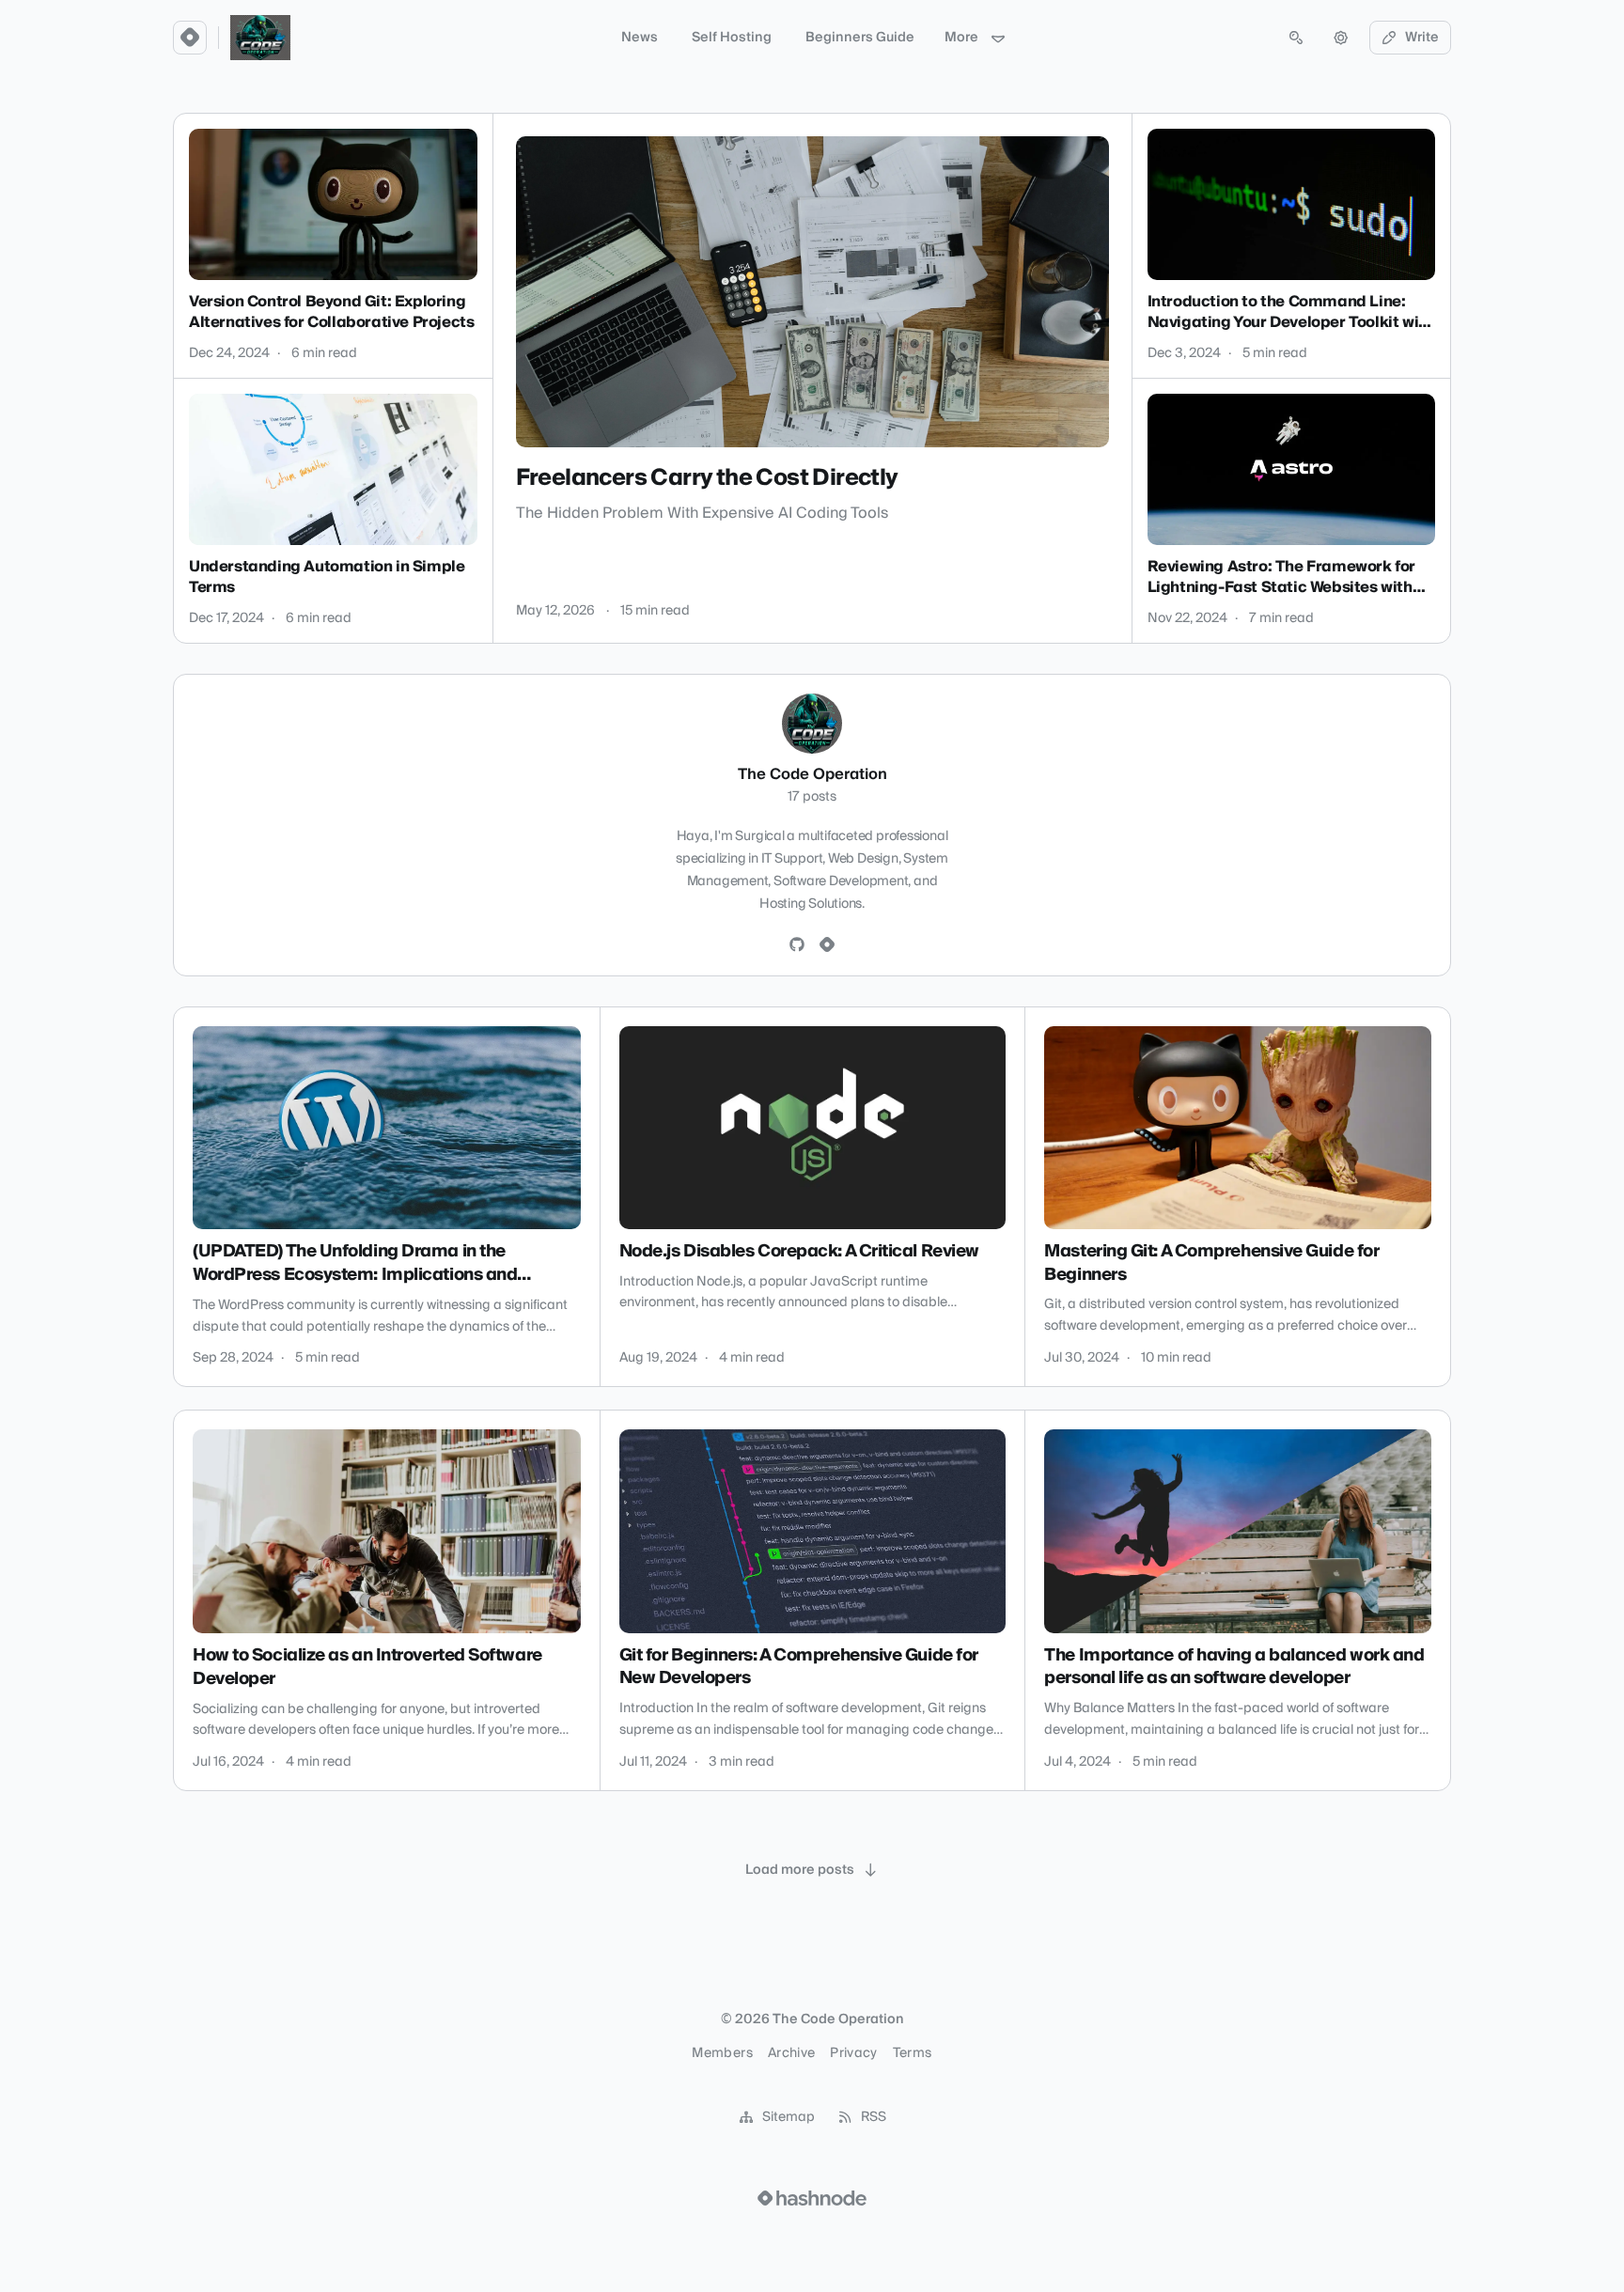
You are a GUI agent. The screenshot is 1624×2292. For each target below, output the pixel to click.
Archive (791, 2053)
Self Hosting (732, 38)
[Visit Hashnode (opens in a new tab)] (812, 2198)
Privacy (853, 2053)
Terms (913, 2053)
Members (722, 2053)
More (961, 38)
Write (1422, 38)
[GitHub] (797, 945)
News (640, 38)
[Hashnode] (827, 945)
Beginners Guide (860, 38)
